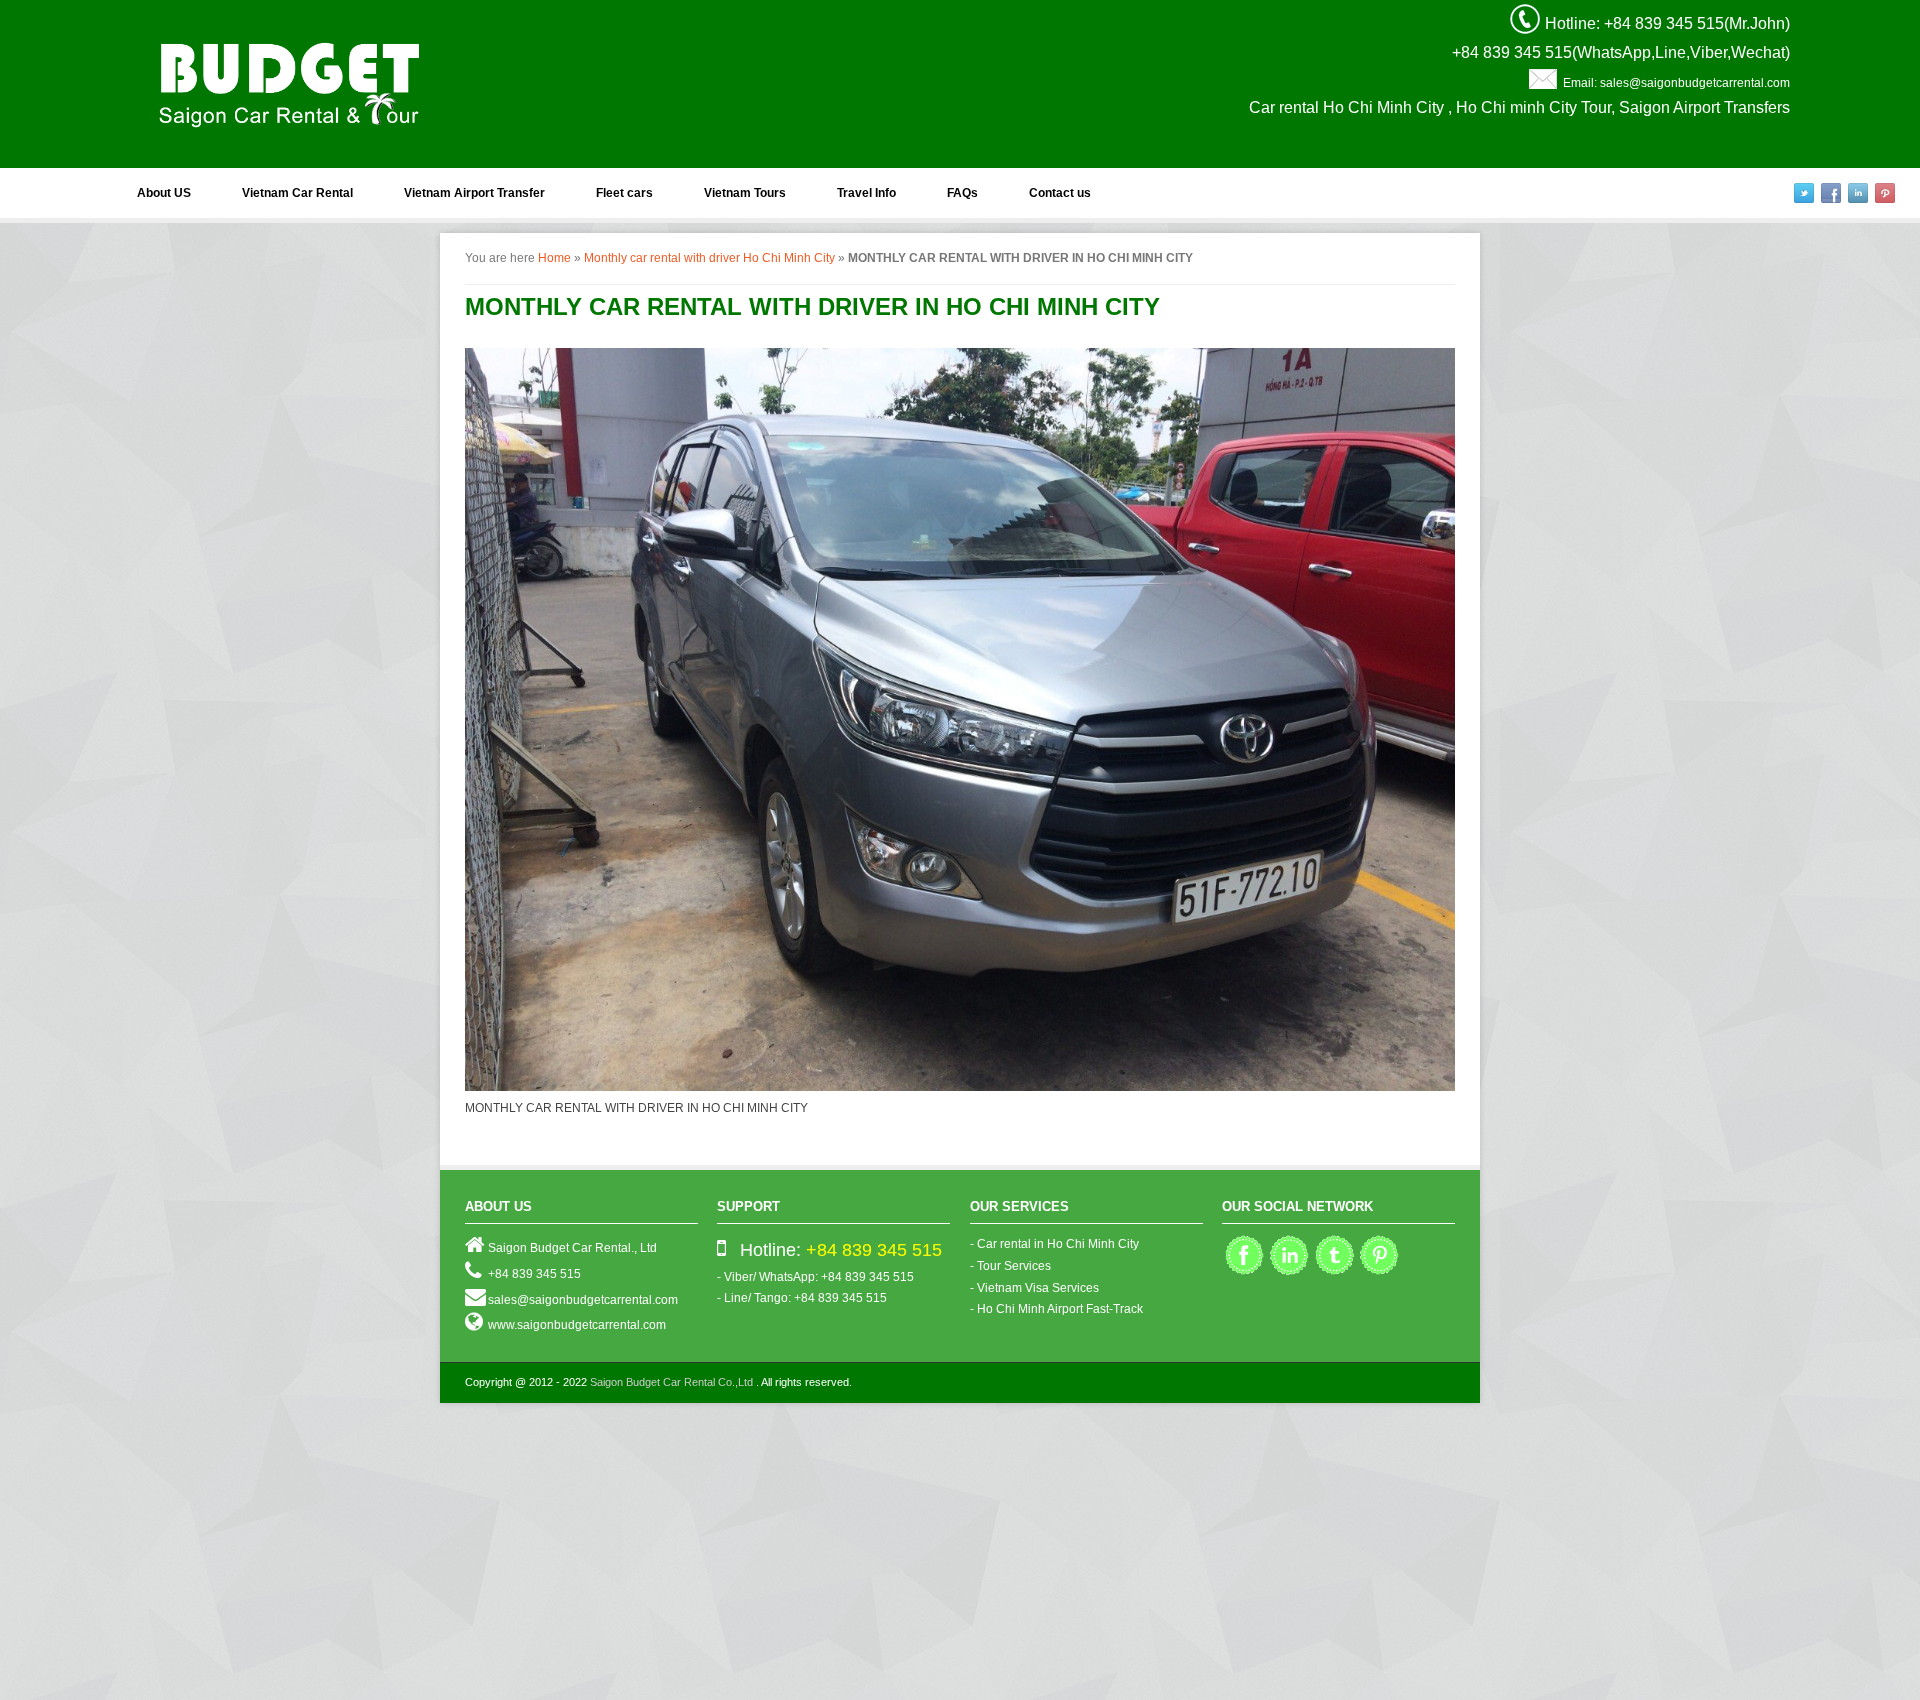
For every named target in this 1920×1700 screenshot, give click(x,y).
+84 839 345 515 (874, 1250)
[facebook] (1831, 193)
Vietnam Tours (745, 193)
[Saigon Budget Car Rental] (290, 80)
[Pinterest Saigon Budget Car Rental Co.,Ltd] (1379, 1273)
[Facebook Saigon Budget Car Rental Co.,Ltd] (1244, 1273)
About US (164, 193)
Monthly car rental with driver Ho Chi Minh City (709, 258)
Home (554, 258)
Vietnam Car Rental (297, 193)
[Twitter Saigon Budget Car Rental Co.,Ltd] (1334, 1273)
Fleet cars (624, 193)
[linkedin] (1858, 193)
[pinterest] (1885, 193)
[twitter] (1804, 193)
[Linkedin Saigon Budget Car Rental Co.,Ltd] (1289, 1273)
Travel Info (866, 193)
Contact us (1060, 193)
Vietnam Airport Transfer (474, 193)
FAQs (962, 193)
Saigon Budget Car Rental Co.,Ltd (671, 1382)
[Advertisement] (600, 1553)
